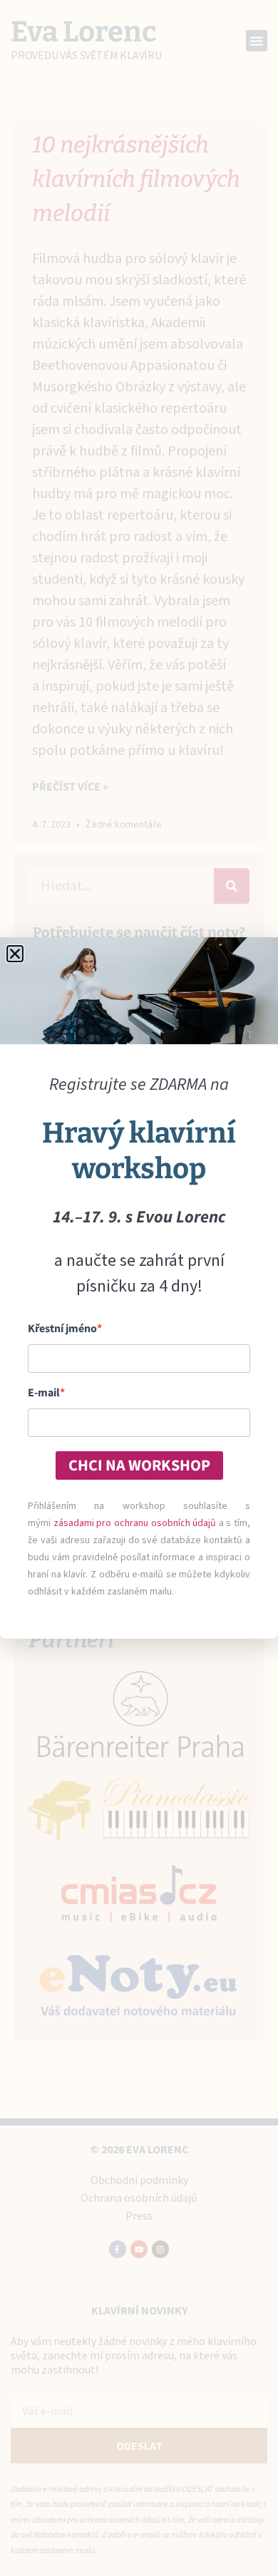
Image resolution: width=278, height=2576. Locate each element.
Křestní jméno (62, 1329)
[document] (139, 1288)
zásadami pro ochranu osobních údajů (135, 1523)
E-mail (44, 1393)
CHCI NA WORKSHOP (139, 1465)
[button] (15, 954)
